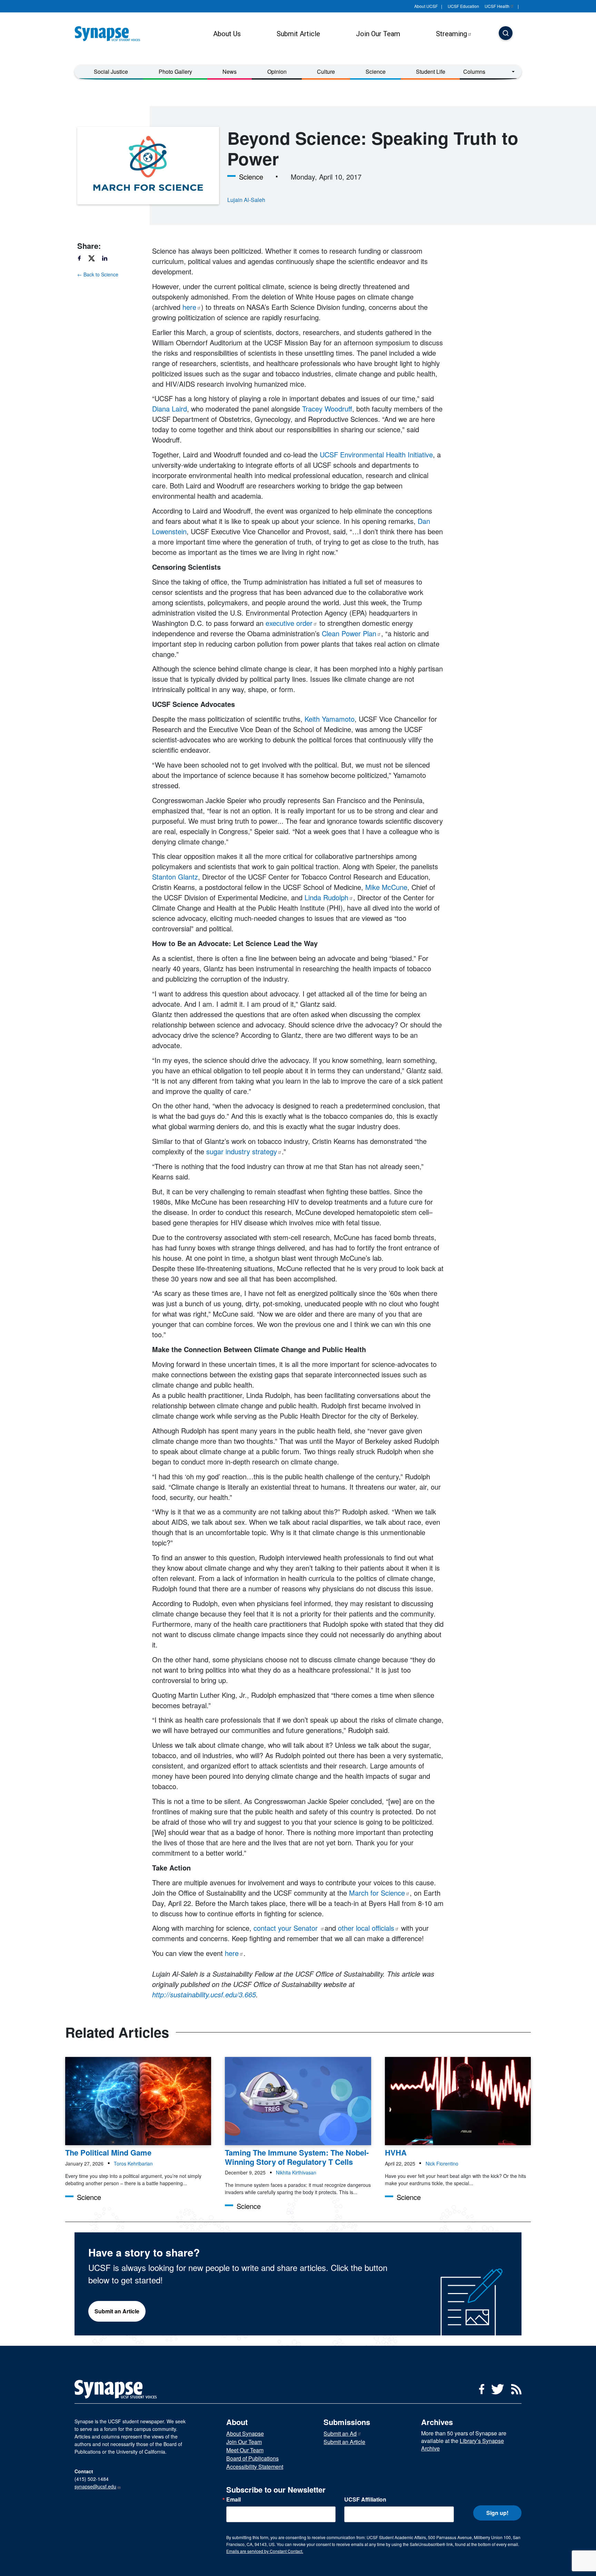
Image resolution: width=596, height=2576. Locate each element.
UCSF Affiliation (365, 2499)
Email (234, 2499)
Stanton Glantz (175, 877)
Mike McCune (386, 887)
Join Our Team (378, 34)
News (230, 72)
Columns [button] (474, 72)
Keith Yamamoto (330, 719)
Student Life (431, 72)
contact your (287, 1928)
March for (377, 1893)
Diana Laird (170, 409)
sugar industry (242, 1151)
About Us (227, 34)
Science (376, 72)
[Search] (506, 34)
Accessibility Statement (255, 2467)
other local (366, 1928)
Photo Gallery (175, 72)
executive (289, 623)
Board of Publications (252, 2458)
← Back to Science (98, 274)
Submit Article (298, 34)
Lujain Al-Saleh (246, 200)
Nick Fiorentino (442, 2163)
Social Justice (111, 72)
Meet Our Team (245, 2450)
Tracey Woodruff (327, 409)
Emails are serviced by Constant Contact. (265, 2551)
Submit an (340, 2433)
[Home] (110, 34)
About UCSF (426, 6)
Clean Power (349, 633)
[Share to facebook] (82, 258)
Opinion (277, 72)
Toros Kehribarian (133, 2163)
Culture (326, 72)
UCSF (497, 6)
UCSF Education (463, 6)
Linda (326, 897)
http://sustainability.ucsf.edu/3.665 (204, 1994)
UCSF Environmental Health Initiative (376, 454)
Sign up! (497, 2513)
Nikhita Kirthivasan (296, 2172)
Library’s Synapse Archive (463, 2445)
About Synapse (245, 2433)
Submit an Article (117, 2311)
